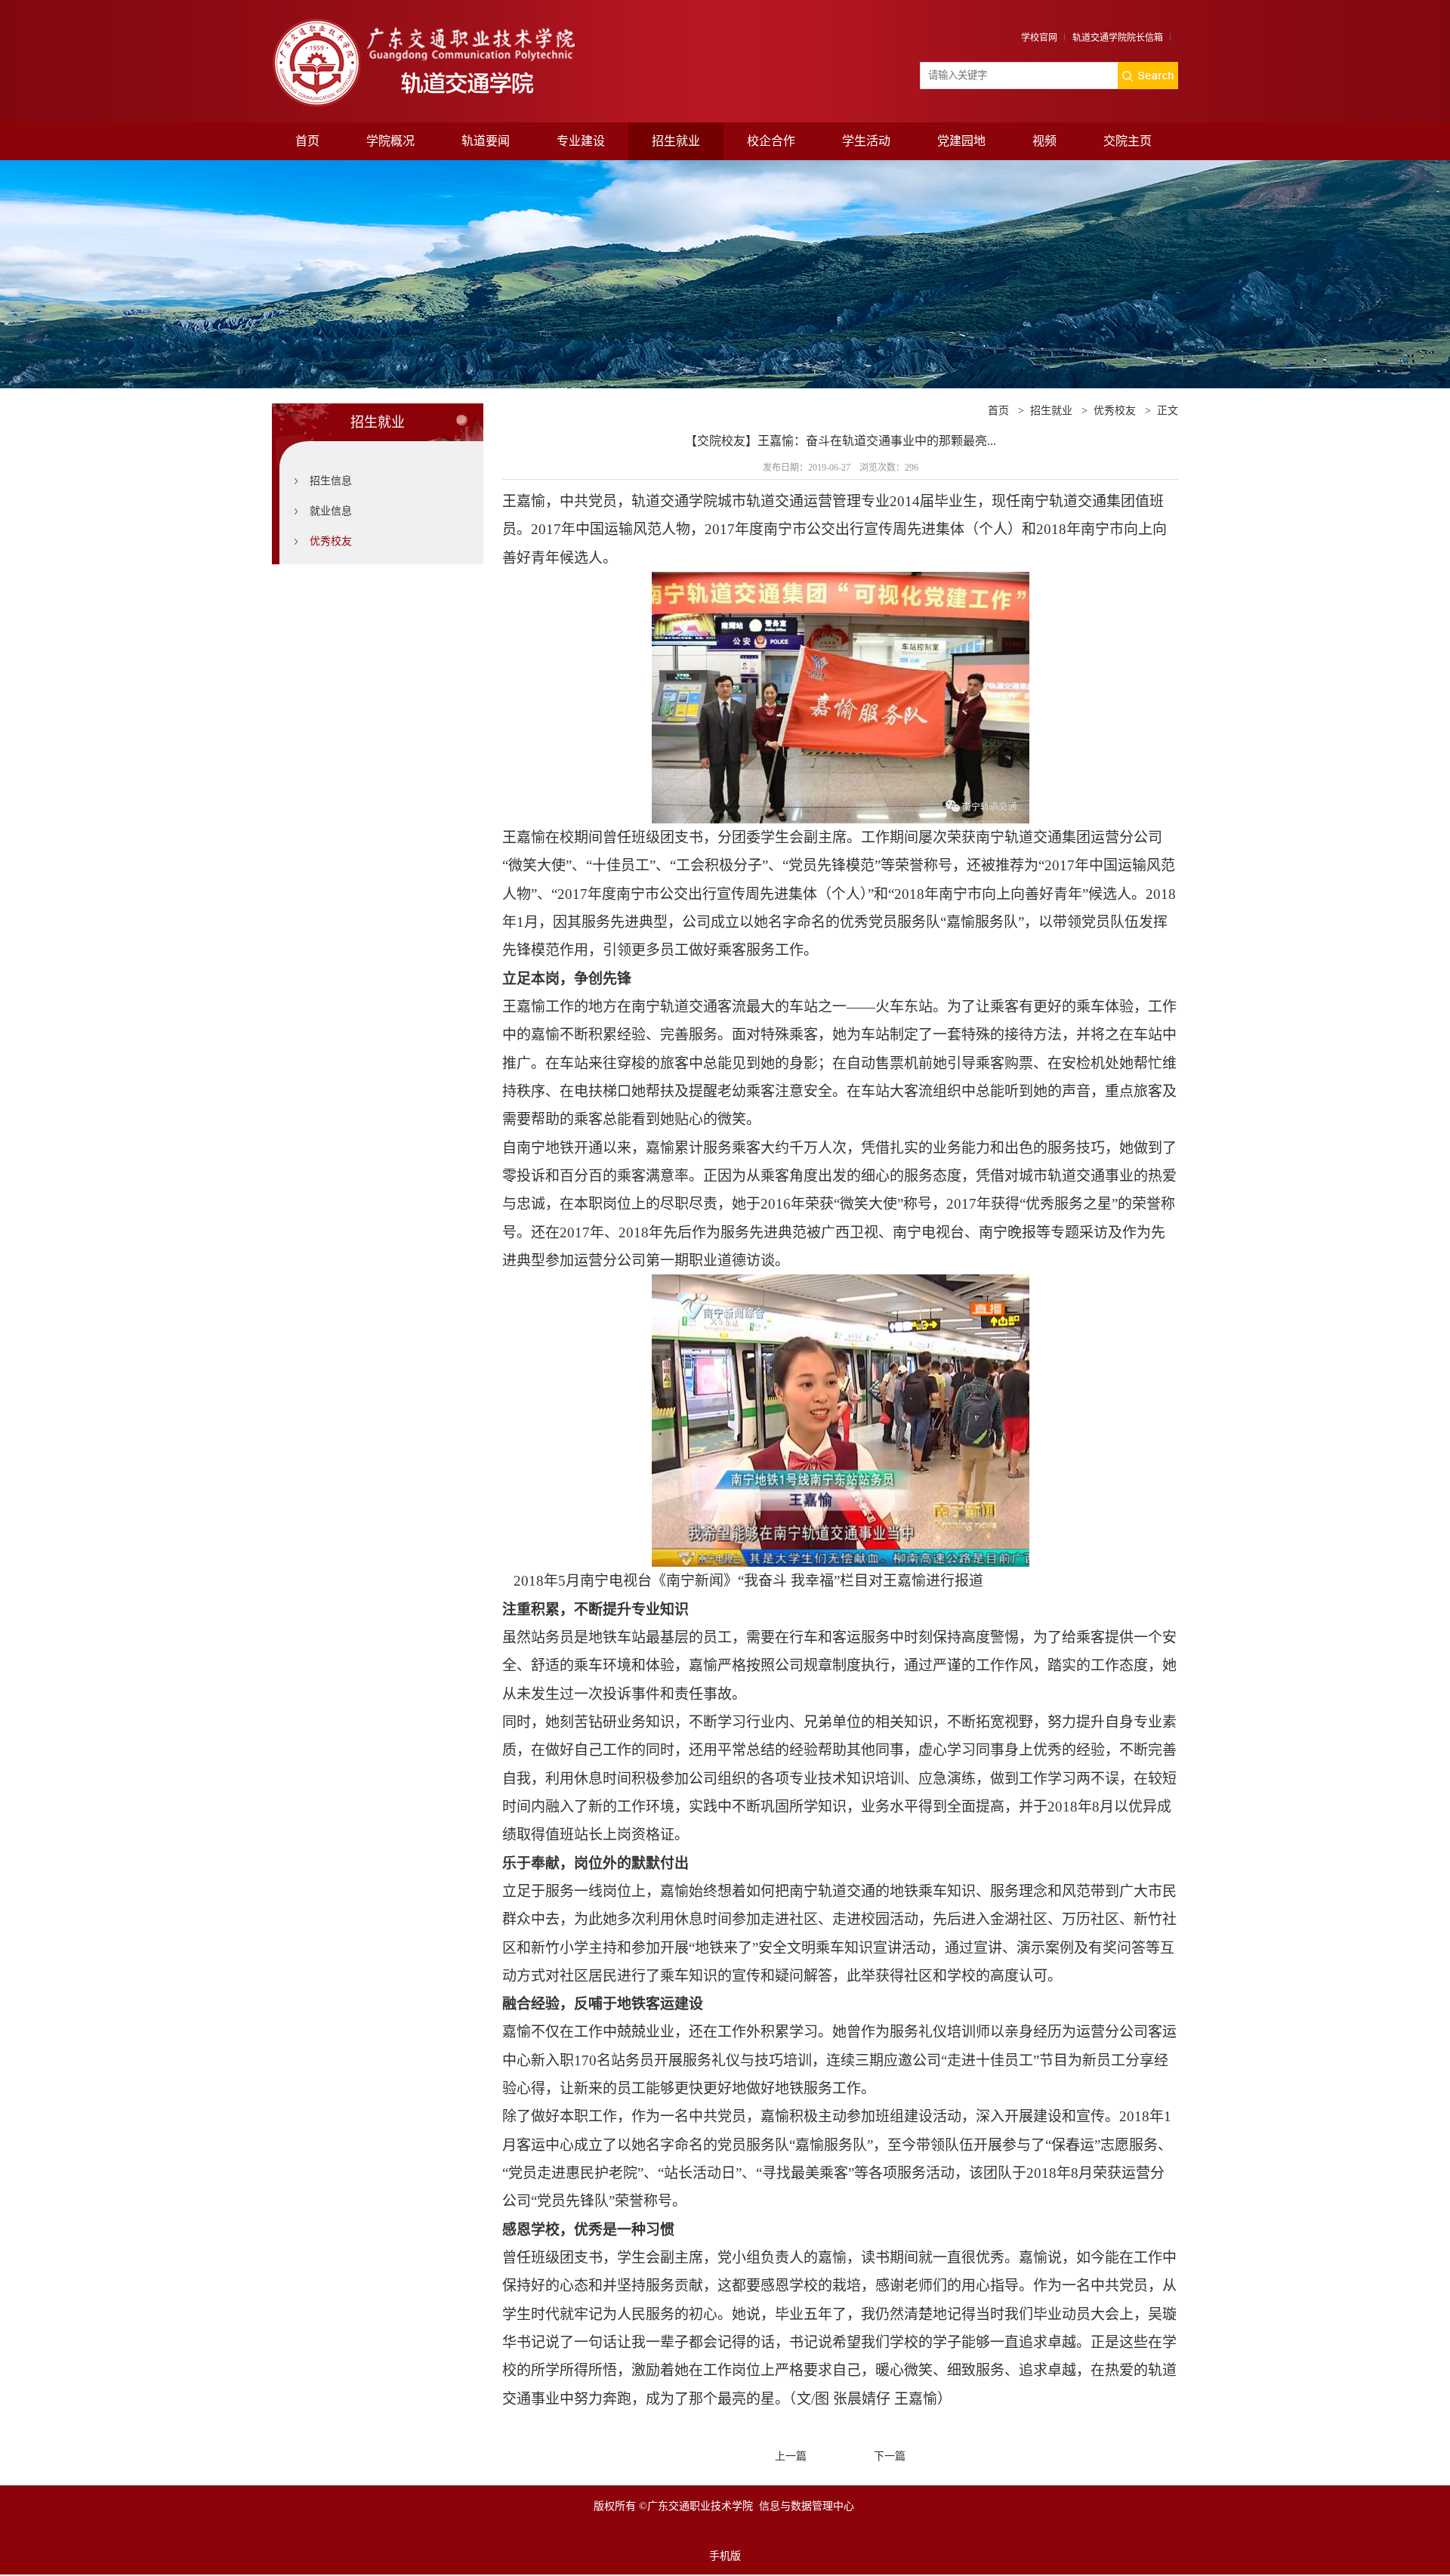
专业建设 (581, 141)
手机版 (725, 2556)
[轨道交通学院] (448, 21)
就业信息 (331, 511)
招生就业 (676, 141)
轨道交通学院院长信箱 (1118, 38)
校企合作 (771, 141)
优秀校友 (331, 541)
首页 (307, 141)
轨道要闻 (486, 141)
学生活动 (866, 141)
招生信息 (331, 481)
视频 (1044, 141)
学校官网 (1039, 38)
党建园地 (961, 141)
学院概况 (390, 141)
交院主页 (1128, 141)
